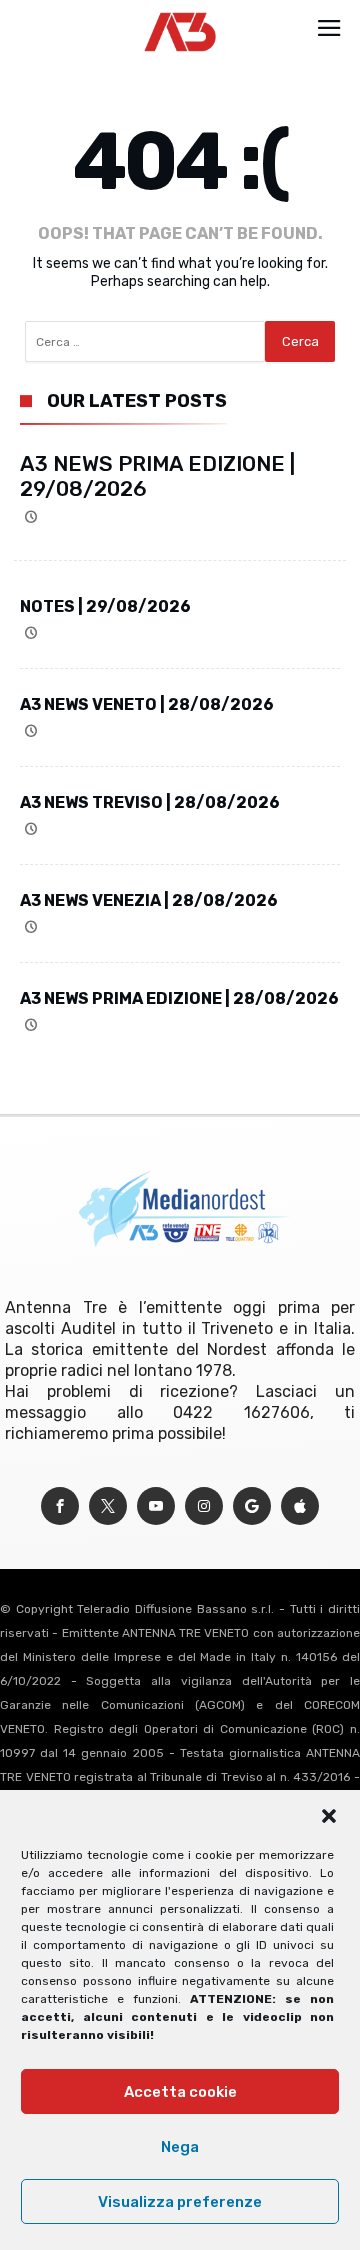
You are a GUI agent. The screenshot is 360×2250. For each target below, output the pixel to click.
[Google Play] (252, 1506)
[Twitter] (108, 1506)
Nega (180, 2147)
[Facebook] (60, 1506)
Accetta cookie (180, 2092)
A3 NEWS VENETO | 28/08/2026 (147, 704)
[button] (329, 1816)
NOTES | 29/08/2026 (105, 606)
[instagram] (204, 1506)
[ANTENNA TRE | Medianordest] (180, 12)
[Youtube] (156, 1506)
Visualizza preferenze (180, 2202)
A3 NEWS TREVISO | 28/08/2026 (150, 802)
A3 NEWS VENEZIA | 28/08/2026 (149, 900)
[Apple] (300, 1506)
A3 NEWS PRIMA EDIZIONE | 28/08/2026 (179, 998)
